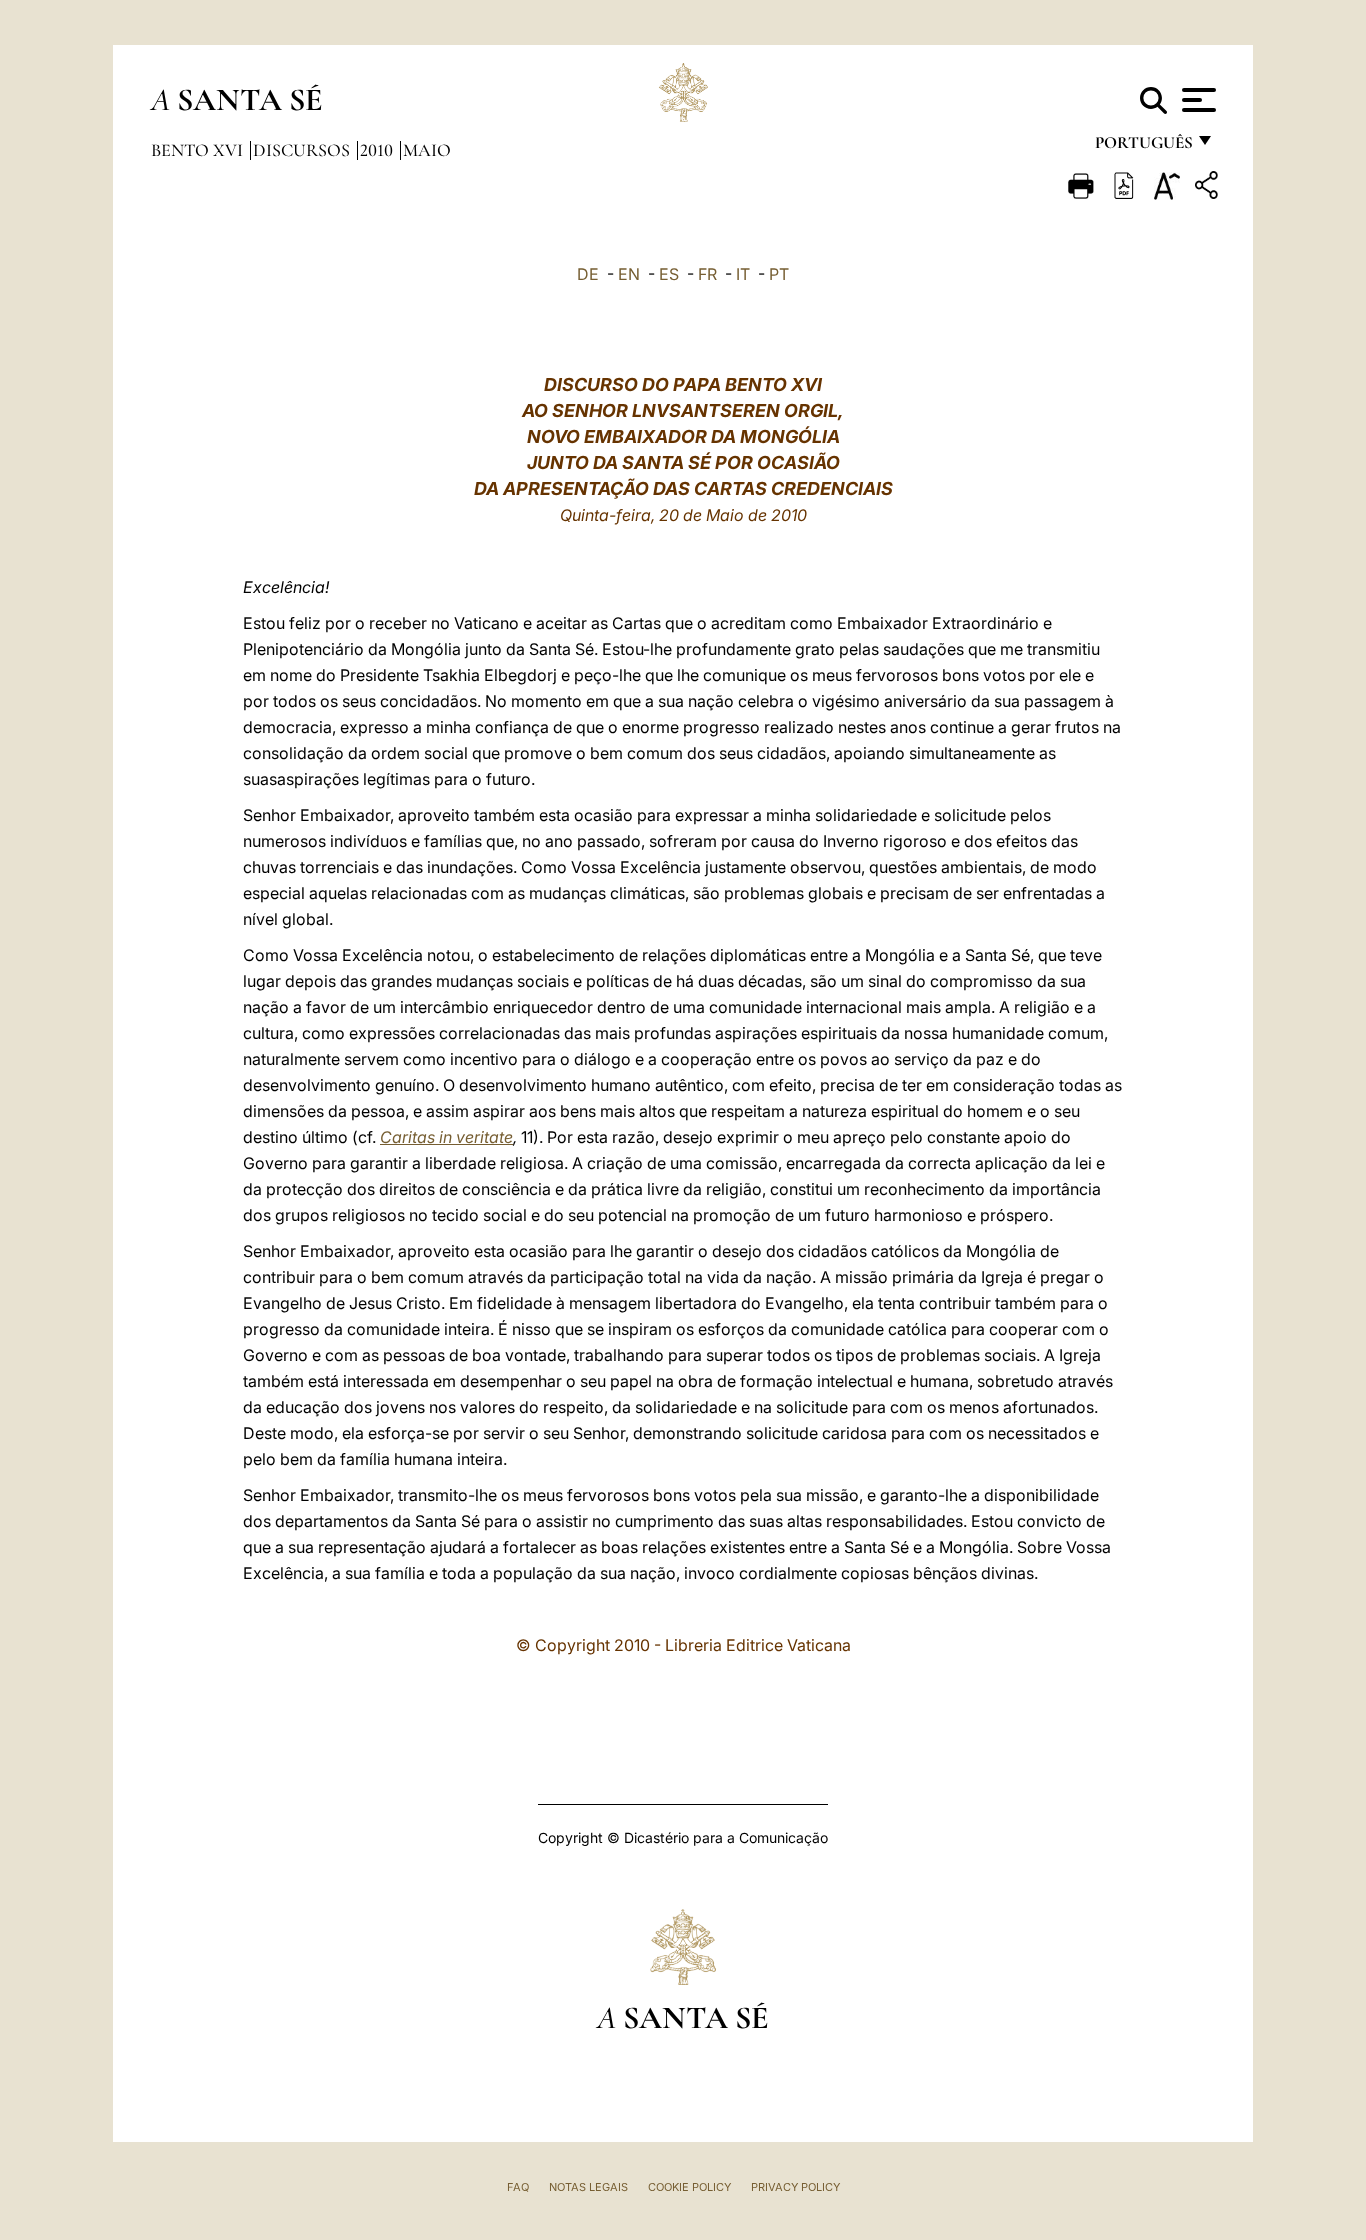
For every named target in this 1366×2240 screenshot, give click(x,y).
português (1143, 147)
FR (707, 274)
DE (588, 274)
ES (669, 274)
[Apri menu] (1196, 100)
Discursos (303, 150)
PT (779, 274)
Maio (427, 150)
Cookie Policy (689, 2187)
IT (743, 274)
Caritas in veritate (446, 1137)
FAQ (518, 2187)
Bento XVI (199, 150)
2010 (378, 150)
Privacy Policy (795, 2187)
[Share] (1209, 188)
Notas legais (588, 2187)
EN (629, 274)
